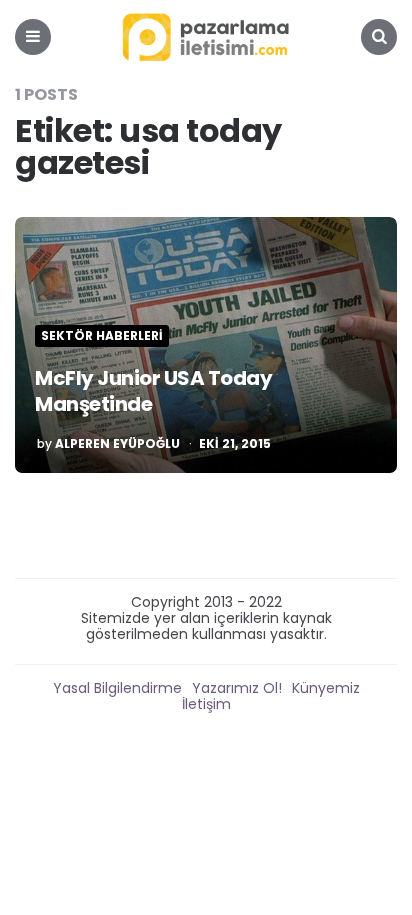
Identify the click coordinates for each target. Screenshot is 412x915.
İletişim (206, 704)
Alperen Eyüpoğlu (117, 444)
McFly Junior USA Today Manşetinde (153, 391)
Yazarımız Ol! (237, 688)
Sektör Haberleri (102, 336)
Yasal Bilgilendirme (117, 688)
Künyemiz (326, 688)
